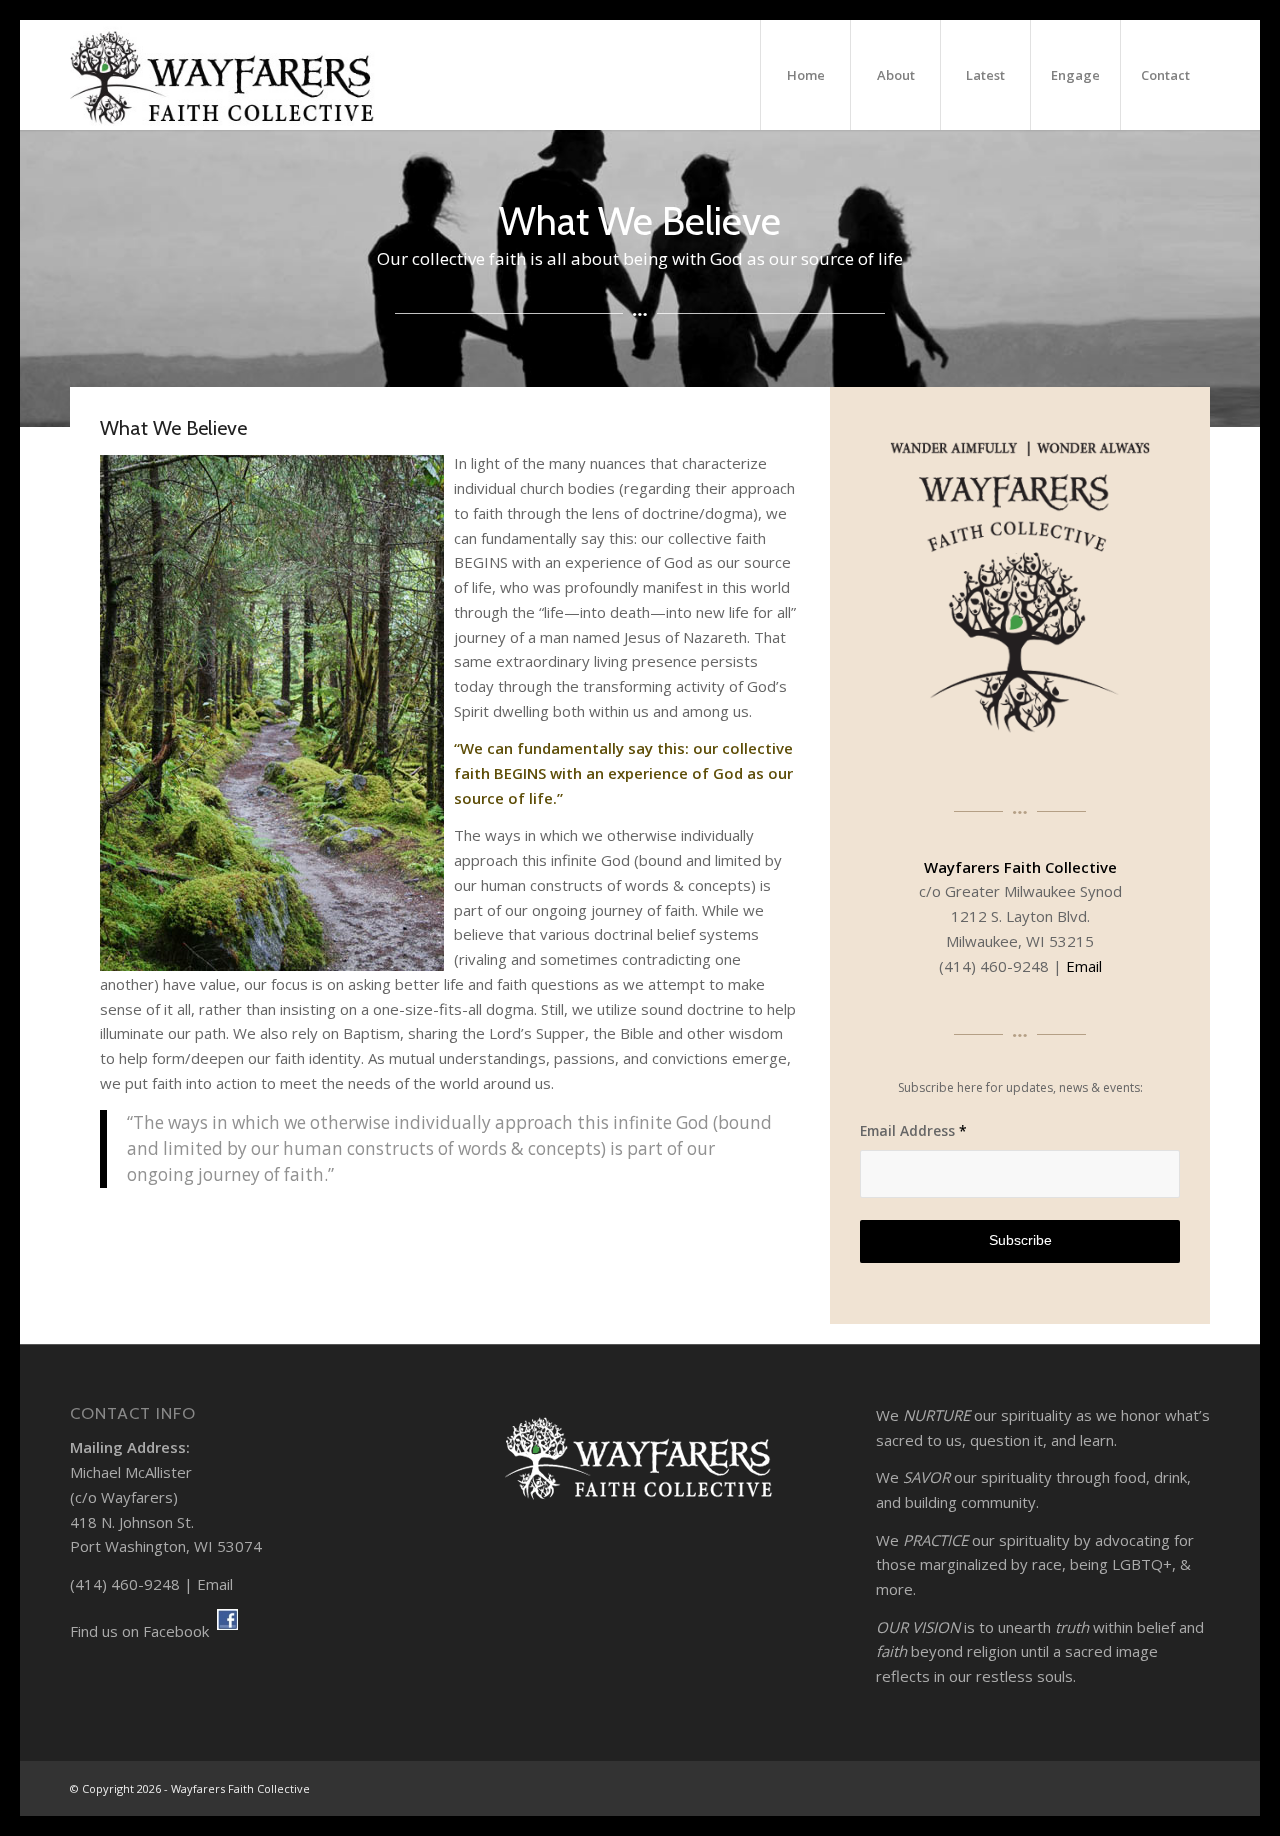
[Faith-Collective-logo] (222, 75)
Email (1084, 966)
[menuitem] (805, 75)
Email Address (913, 1130)
